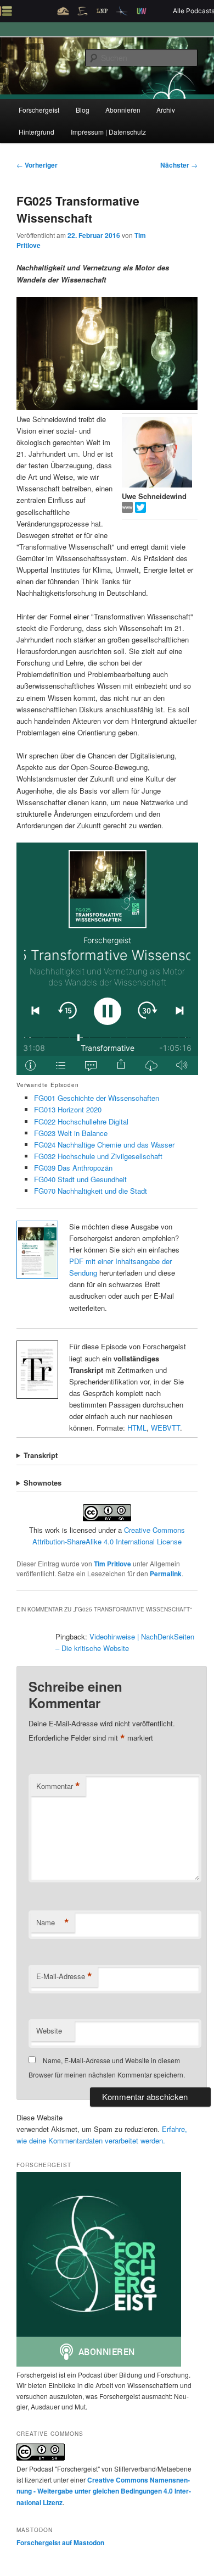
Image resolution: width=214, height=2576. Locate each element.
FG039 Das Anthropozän (73, 1168)
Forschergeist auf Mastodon (60, 2542)
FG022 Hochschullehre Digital (81, 1121)
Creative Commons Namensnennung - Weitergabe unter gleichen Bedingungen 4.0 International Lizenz (104, 2491)
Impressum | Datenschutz (108, 132)
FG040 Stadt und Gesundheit (80, 1179)
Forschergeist (39, 110)
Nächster (179, 165)
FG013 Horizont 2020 (68, 1109)
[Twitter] (140, 510)
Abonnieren (123, 110)
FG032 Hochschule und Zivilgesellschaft (98, 1156)
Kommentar (58, 1786)
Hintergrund (36, 132)
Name (53, 1923)
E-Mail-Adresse (64, 1976)
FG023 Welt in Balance (71, 1133)
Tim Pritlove (112, 1564)
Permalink (166, 1574)
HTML (137, 1428)
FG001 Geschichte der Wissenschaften (97, 1098)
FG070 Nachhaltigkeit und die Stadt (91, 1191)
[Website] (128, 510)
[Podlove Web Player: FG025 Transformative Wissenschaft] (107, 959)
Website (49, 2031)
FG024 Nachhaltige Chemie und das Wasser (104, 1145)
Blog (83, 110)
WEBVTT (165, 1428)
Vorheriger (37, 165)
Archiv (166, 110)
